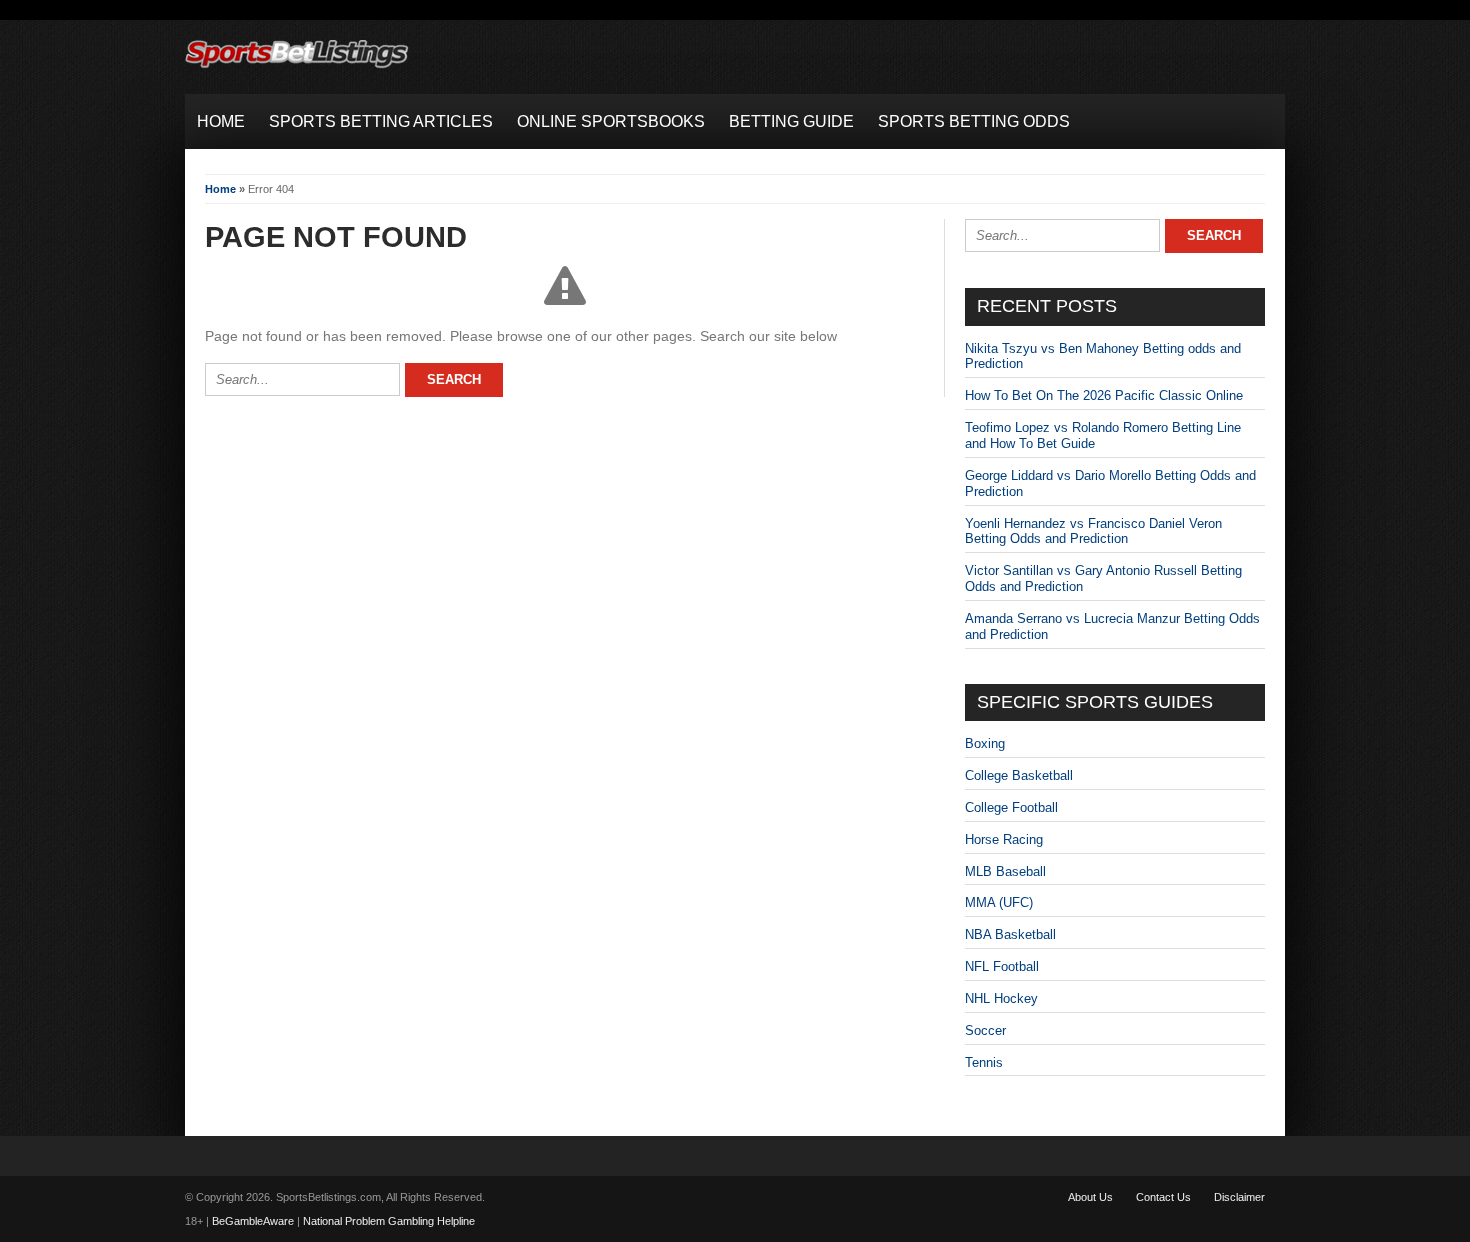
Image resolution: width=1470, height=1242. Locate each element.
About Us (1090, 1197)
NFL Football (1002, 966)
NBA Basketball (1010, 934)
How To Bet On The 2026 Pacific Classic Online (1104, 395)
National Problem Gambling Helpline (389, 1221)
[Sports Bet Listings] (297, 68)
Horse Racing (1004, 839)
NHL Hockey (1001, 998)
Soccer (985, 1030)
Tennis (984, 1062)
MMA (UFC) (999, 902)
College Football (1011, 807)
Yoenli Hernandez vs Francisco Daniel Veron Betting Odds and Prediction (1093, 531)
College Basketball (1019, 775)
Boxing (985, 743)
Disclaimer (1239, 1197)
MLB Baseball (1005, 871)
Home (220, 189)
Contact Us (1163, 1197)
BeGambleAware (253, 1221)
